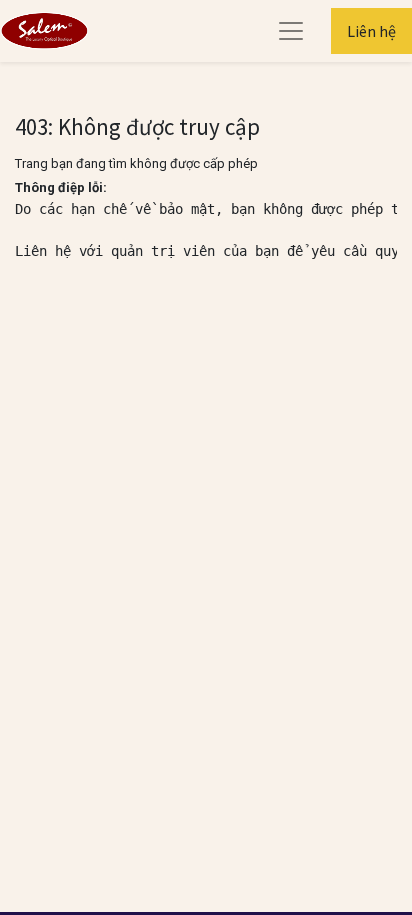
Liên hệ (371, 31)
